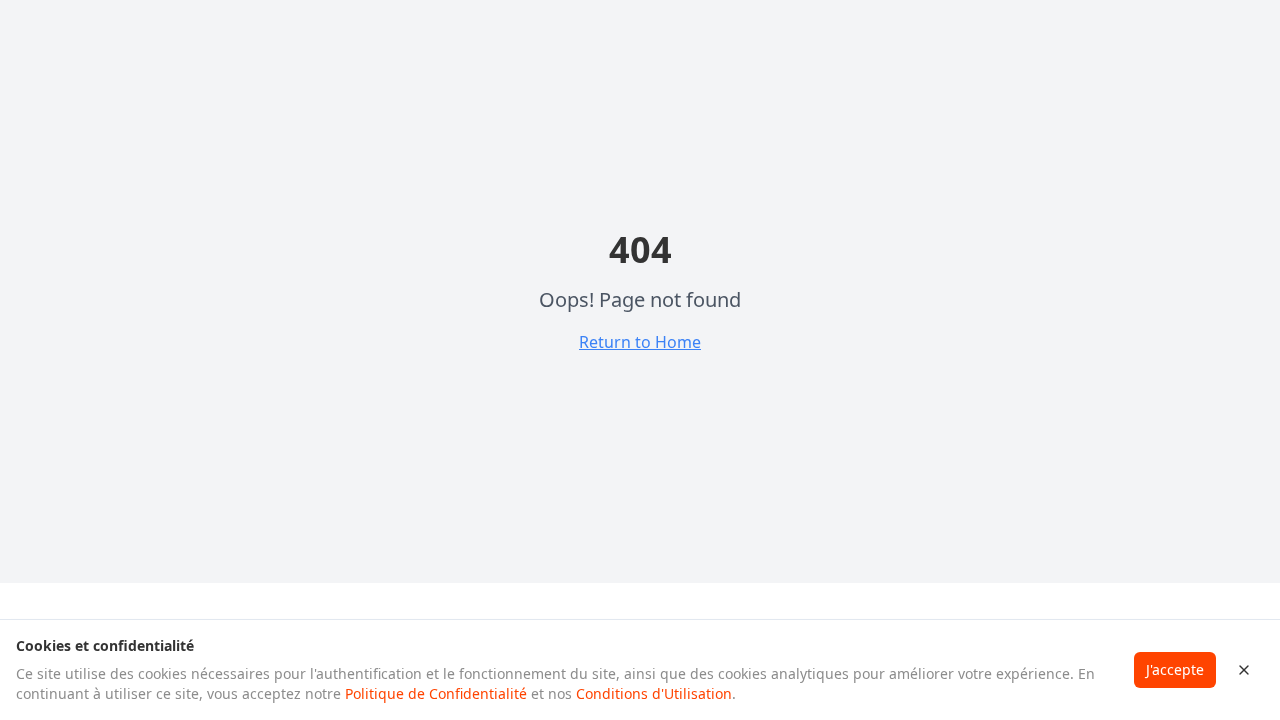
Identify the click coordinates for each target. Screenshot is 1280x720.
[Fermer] (1244, 670)
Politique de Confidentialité (436, 693)
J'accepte (1175, 669)
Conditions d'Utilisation (654, 693)
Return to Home (640, 342)
